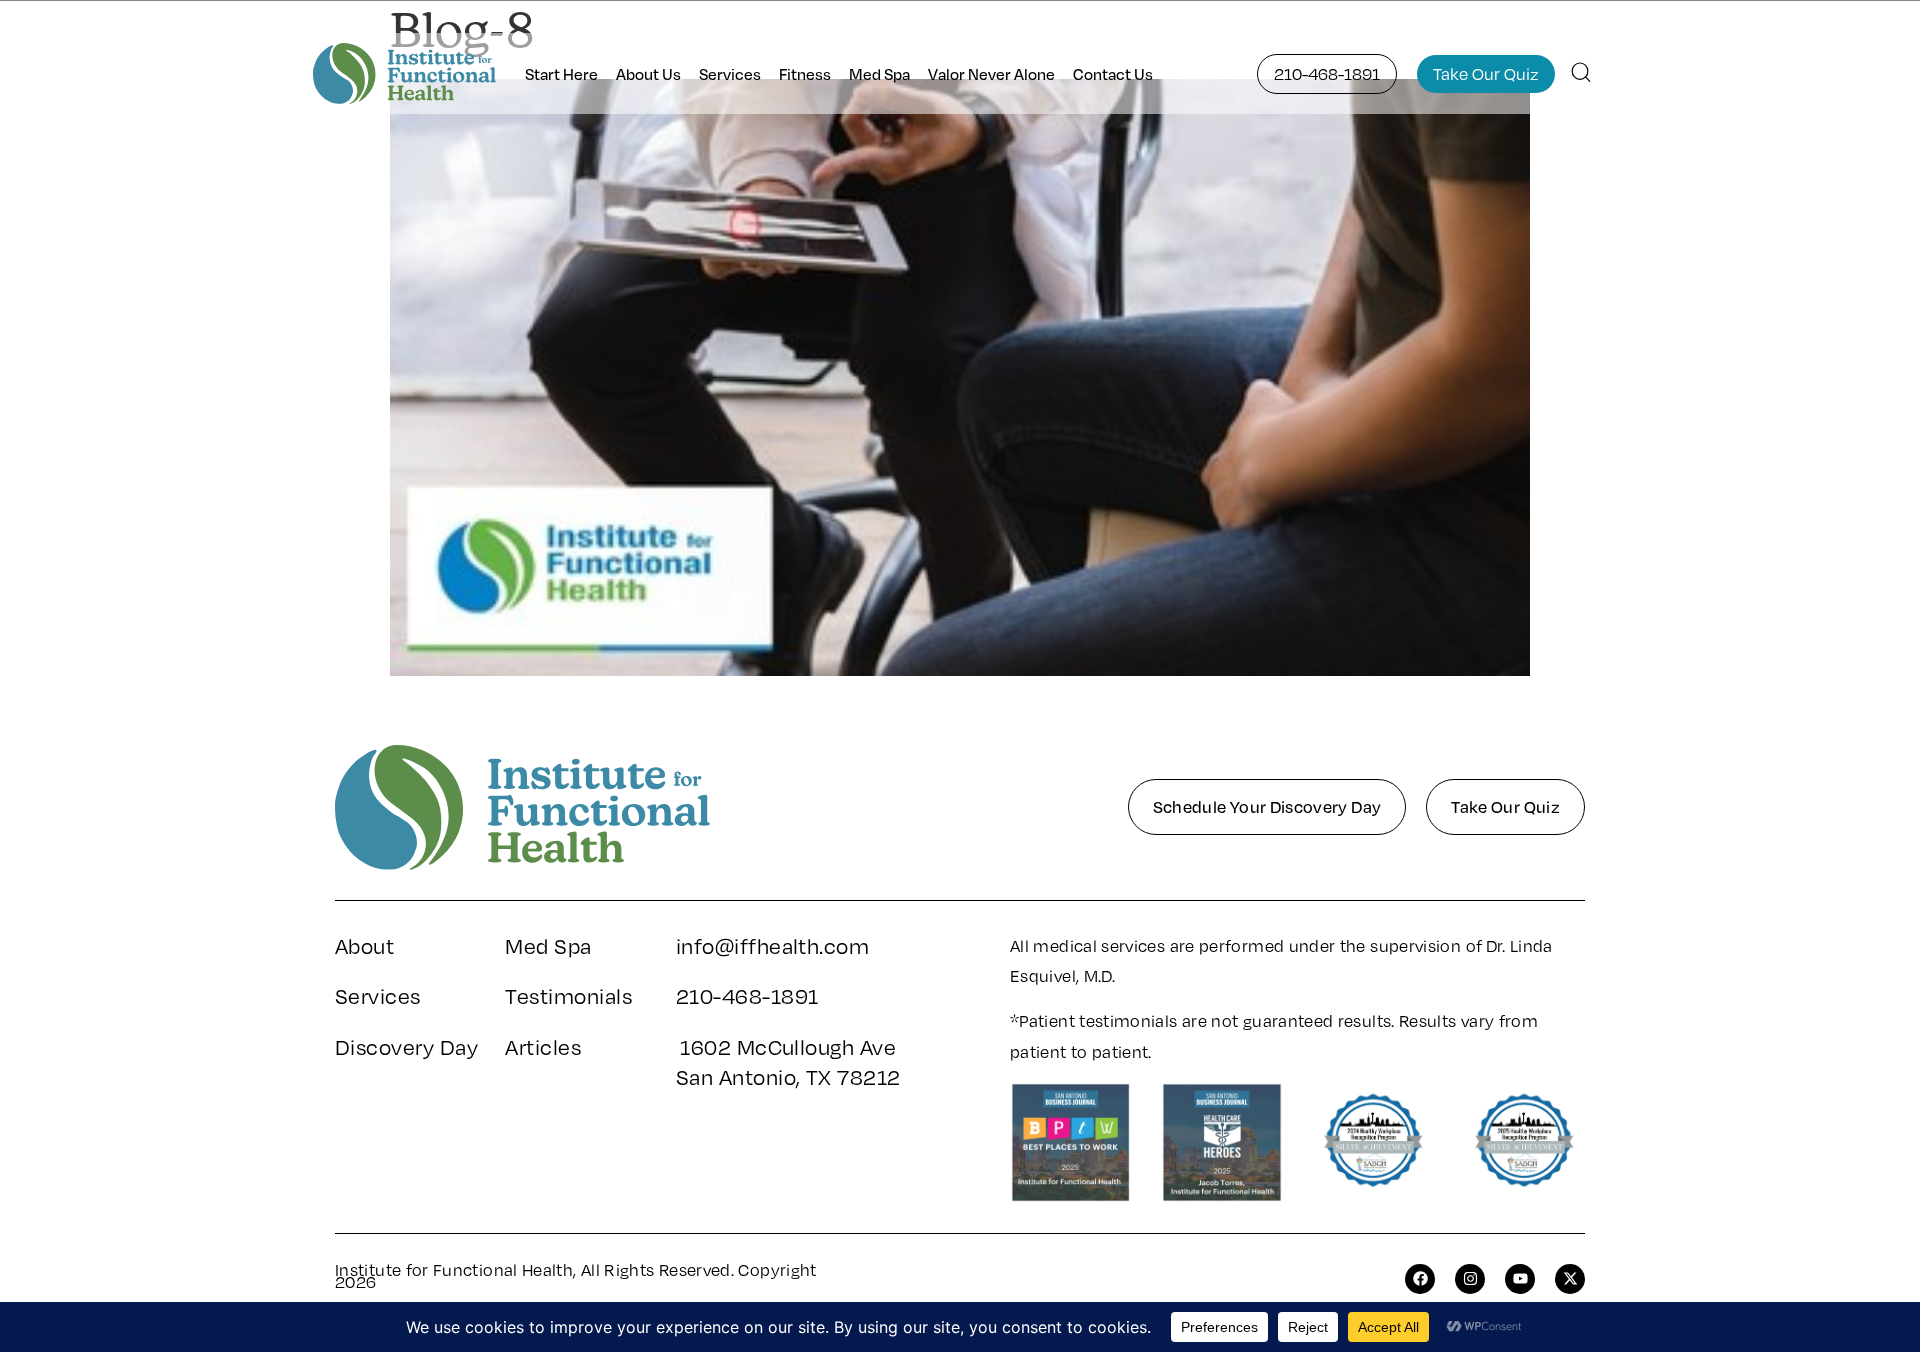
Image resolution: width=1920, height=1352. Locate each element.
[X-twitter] (1570, 1279)
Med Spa (879, 74)
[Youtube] (1520, 1279)
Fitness (805, 74)
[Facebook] (1420, 1279)
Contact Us (1113, 74)
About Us (648, 74)
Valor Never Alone (991, 74)
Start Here (561, 74)
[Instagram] (1470, 1279)
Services (730, 74)
